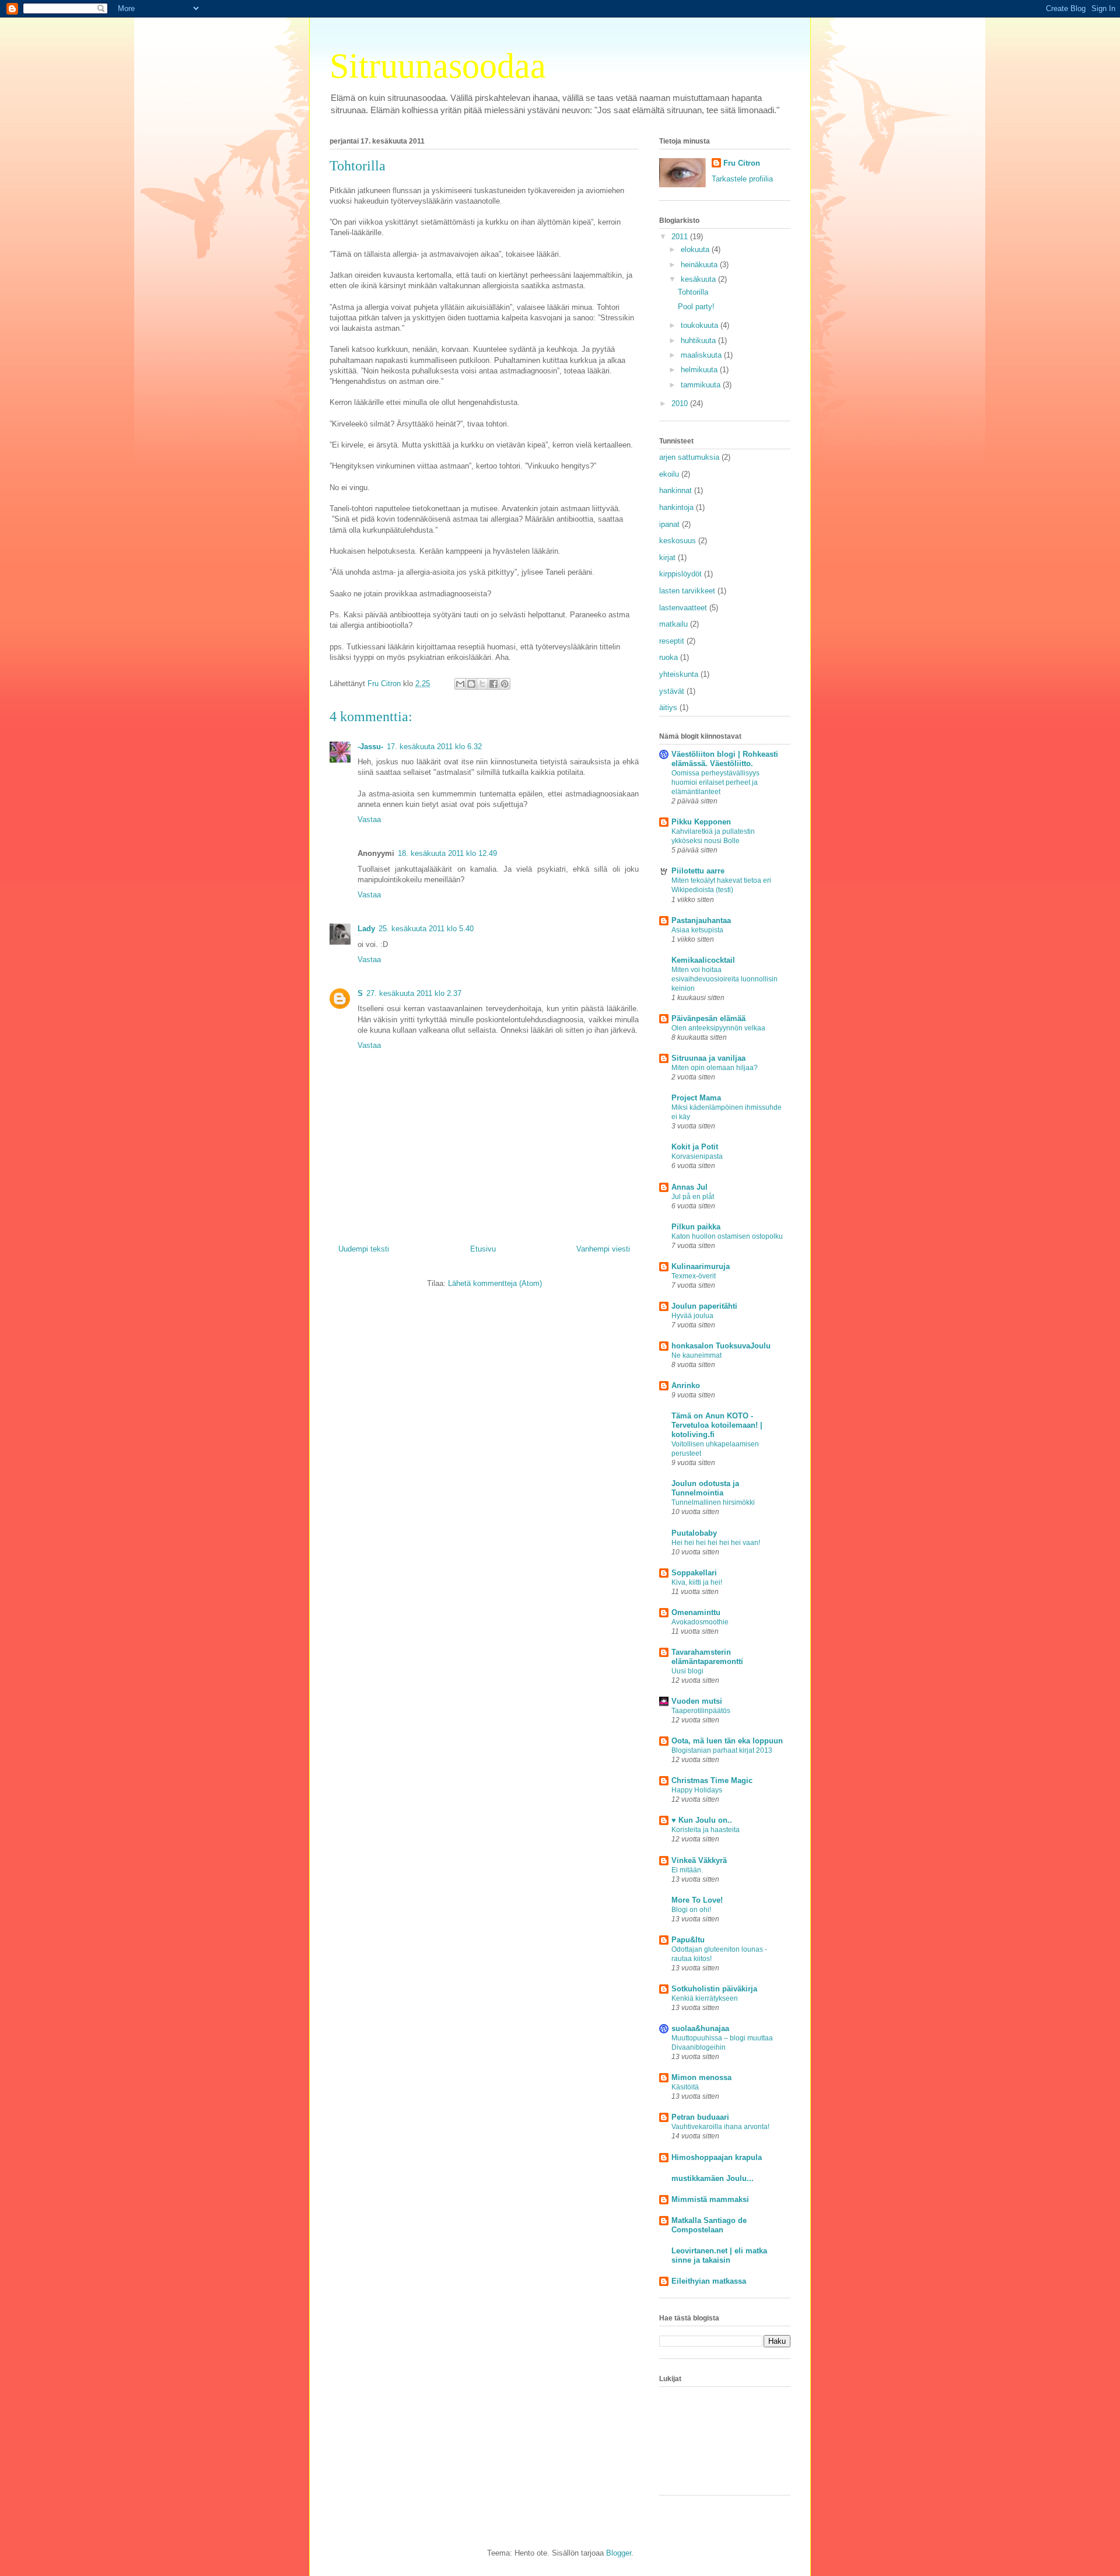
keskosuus (678, 541)
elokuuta (696, 249)
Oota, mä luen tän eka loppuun (727, 1741)
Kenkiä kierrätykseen (705, 1998)
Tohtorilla (693, 292)
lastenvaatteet (683, 608)
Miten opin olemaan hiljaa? (715, 1068)
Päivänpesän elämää (708, 1018)
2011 (681, 237)
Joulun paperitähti (704, 1306)
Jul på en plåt (693, 1197)
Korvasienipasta (697, 1156)
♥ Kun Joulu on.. (702, 1820)
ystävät (672, 691)
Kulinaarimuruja (701, 1266)
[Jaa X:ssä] (482, 684)
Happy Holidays (697, 1790)
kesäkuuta (699, 279)
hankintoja (676, 507)
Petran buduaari (700, 2117)
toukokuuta (701, 325)
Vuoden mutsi (697, 1701)
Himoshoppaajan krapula (717, 2157)
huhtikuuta (699, 340)
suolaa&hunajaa (700, 2028)
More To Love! (697, 1900)
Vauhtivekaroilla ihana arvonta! (720, 2127)
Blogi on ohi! (691, 1910)
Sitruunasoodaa (438, 66)
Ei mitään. (687, 1870)
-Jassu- (370, 747)
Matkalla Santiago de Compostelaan (709, 2225)
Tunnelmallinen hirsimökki (713, 1502)
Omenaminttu (696, 1612)
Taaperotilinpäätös (701, 1711)
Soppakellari (694, 1573)
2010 (681, 403)
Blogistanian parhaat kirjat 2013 (722, 1750)
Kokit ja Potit (695, 1147)
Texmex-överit (694, 1276)
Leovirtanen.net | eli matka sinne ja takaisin (719, 2255)
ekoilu (669, 474)
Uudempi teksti (364, 1249)
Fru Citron (742, 163)
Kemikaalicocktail (703, 960)
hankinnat (675, 490)
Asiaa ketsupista (697, 930)
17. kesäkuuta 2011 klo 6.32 (434, 747)
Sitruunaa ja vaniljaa (708, 1058)
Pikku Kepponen (701, 822)
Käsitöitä (685, 2087)
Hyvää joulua (692, 1316)
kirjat (667, 558)
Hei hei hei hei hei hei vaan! (716, 1543)
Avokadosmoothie (700, 1622)
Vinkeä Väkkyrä (699, 1860)
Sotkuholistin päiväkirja (714, 1989)
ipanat (669, 524)
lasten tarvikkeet (687, 591)
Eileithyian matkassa (709, 2281)
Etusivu (483, 1249)
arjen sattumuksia (689, 457)
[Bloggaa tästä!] (471, 684)
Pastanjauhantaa (701, 920)
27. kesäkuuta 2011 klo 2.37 (414, 993)
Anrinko (686, 1385)
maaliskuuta (702, 355)
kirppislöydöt (680, 574)
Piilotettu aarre (698, 871)
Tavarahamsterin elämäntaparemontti (707, 1657)
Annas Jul (689, 1187)
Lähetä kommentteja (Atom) (495, 1283)
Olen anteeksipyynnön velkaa (718, 1028)
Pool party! (696, 307)
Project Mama (696, 1098)
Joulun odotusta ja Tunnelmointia (705, 1488)
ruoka (668, 657)
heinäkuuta (700, 265)
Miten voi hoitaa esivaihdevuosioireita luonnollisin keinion (724, 979)
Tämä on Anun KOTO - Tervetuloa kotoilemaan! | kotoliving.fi (717, 1425)
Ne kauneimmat (696, 1355)
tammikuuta (702, 385)
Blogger (619, 2553)
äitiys (668, 707)
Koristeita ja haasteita (706, 1830)
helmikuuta (700, 370)
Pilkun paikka (696, 1227)
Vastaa (369, 819)
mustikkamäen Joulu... (713, 2178)
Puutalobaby (694, 1533)
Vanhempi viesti (603, 1249)
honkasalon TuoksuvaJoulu (721, 1346)
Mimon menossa (701, 2077)
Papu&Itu (688, 1940)
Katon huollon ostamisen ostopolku (727, 1236)
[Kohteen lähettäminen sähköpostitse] (460, 684)
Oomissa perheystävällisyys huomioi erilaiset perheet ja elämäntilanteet (715, 782)
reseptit (672, 641)
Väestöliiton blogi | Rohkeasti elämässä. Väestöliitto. (725, 759)
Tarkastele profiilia (742, 179)
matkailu (673, 624)
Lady (366, 929)
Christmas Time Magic (712, 1780)
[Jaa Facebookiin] (494, 684)
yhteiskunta (679, 674)
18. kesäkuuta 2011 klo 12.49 (447, 853)
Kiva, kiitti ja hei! (697, 1582)
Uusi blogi (687, 1671)
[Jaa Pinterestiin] (505, 684)
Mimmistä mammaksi (710, 2199)
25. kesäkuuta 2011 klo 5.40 (426, 929)
